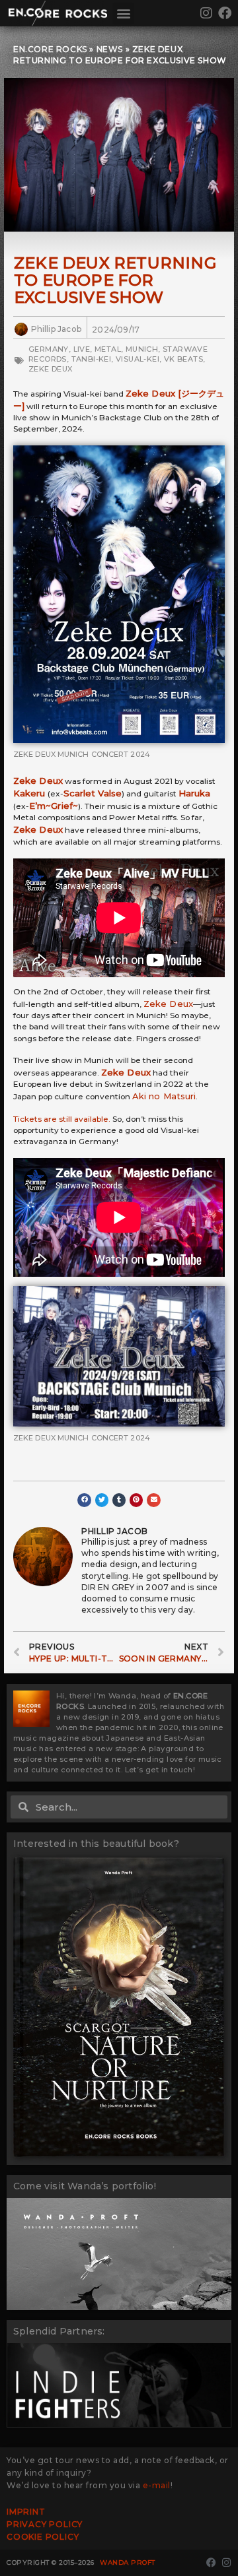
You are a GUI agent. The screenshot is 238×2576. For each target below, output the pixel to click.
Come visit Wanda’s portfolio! (85, 2186)
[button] (123, 14)
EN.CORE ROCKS (50, 49)
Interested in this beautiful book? (96, 1844)
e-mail (157, 2485)
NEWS (110, 49)
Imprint (26, 2512)
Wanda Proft (128, 2562)
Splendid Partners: (59, 2331)
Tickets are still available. (62, 1119)
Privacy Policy (45, 2524)
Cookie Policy (43, 2537)
